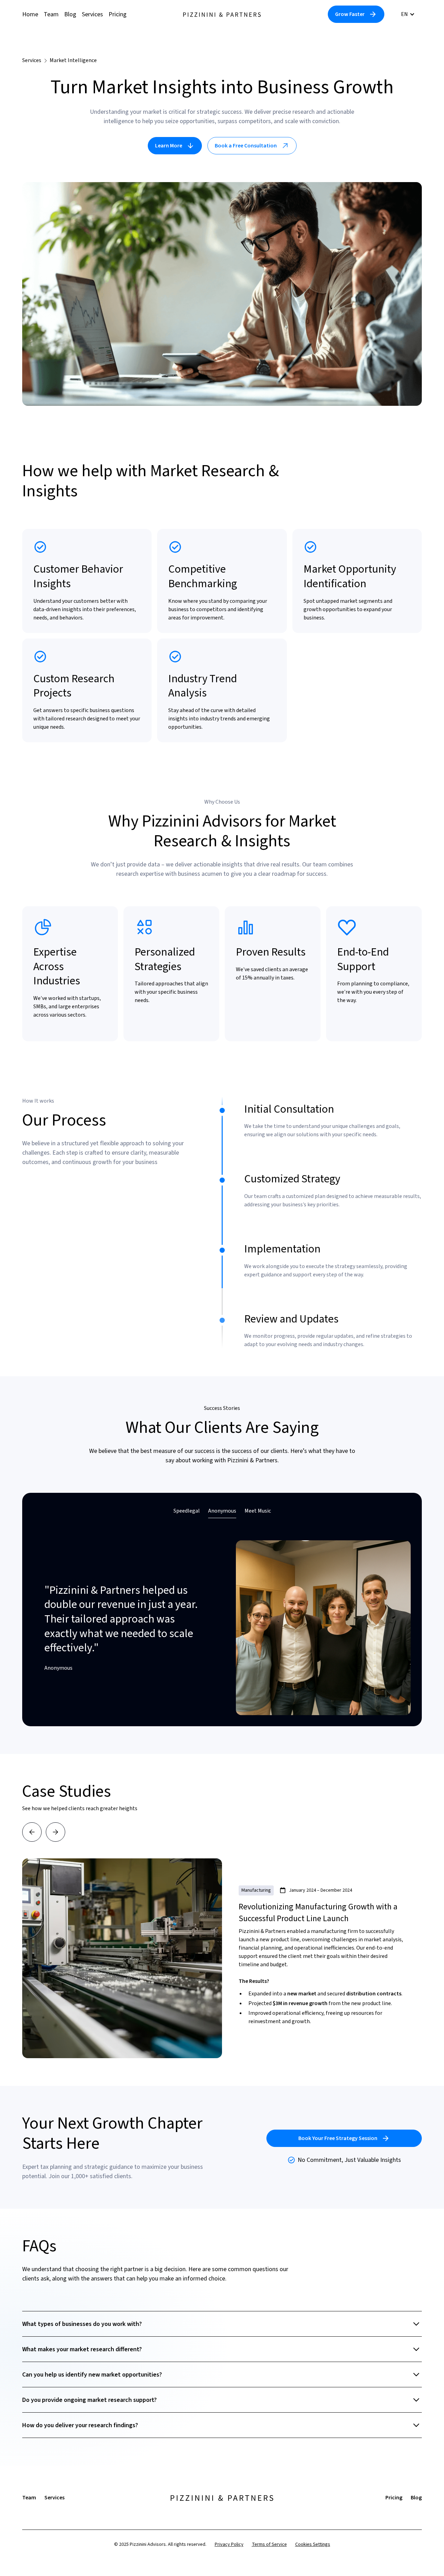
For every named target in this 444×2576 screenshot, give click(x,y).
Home (30, 14)
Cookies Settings (313, 2544)
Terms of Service (269, 2544)
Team (51, 14)
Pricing (118, 14)
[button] (408, 14)
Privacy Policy (229, 2544)
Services (92, 14)
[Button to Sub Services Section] (175, 146)
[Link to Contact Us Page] (356, 14)
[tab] (187, 1511)
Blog (70, 14)
